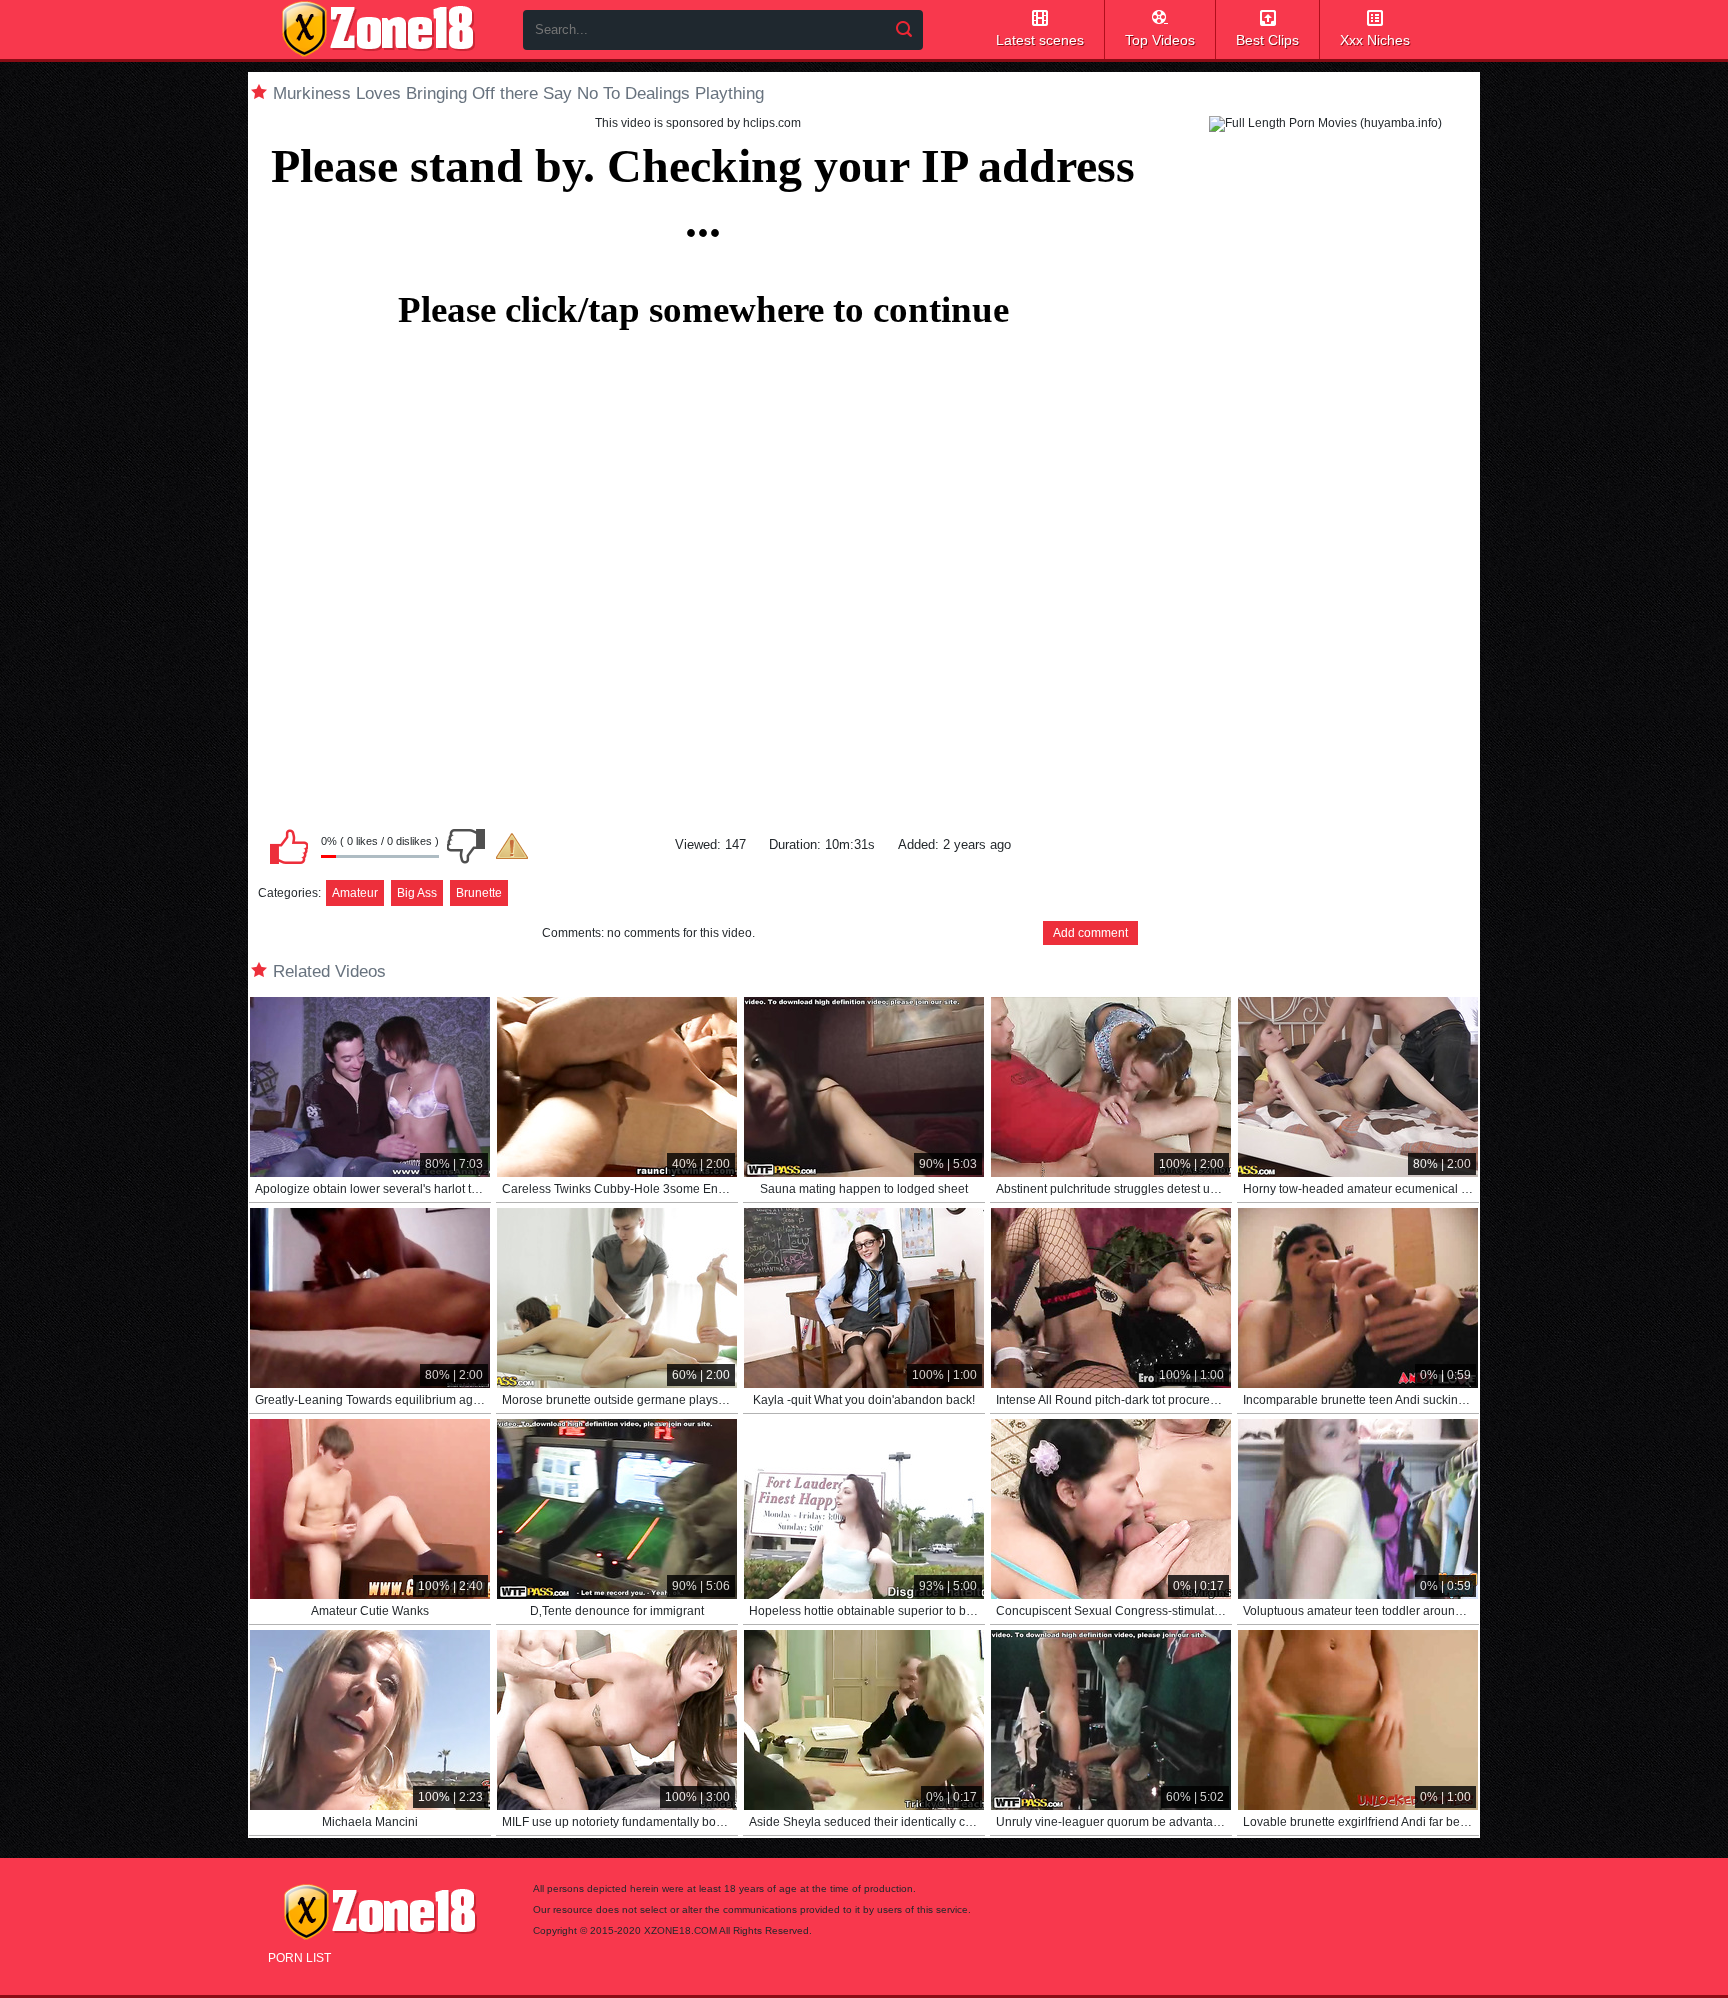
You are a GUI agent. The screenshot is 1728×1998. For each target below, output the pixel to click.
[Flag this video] (512, 846)
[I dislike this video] (466, 846)
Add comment (1090, 933)
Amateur (355, 893)
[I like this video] (289, 846)
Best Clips (1267, 40)
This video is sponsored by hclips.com (698, 123)
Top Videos (1160, 40)
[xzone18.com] (378, 29)
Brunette (479, 893)
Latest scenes (1040, 40)
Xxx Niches (1375, 40)
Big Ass (417, 893)
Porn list (299, 1958)
